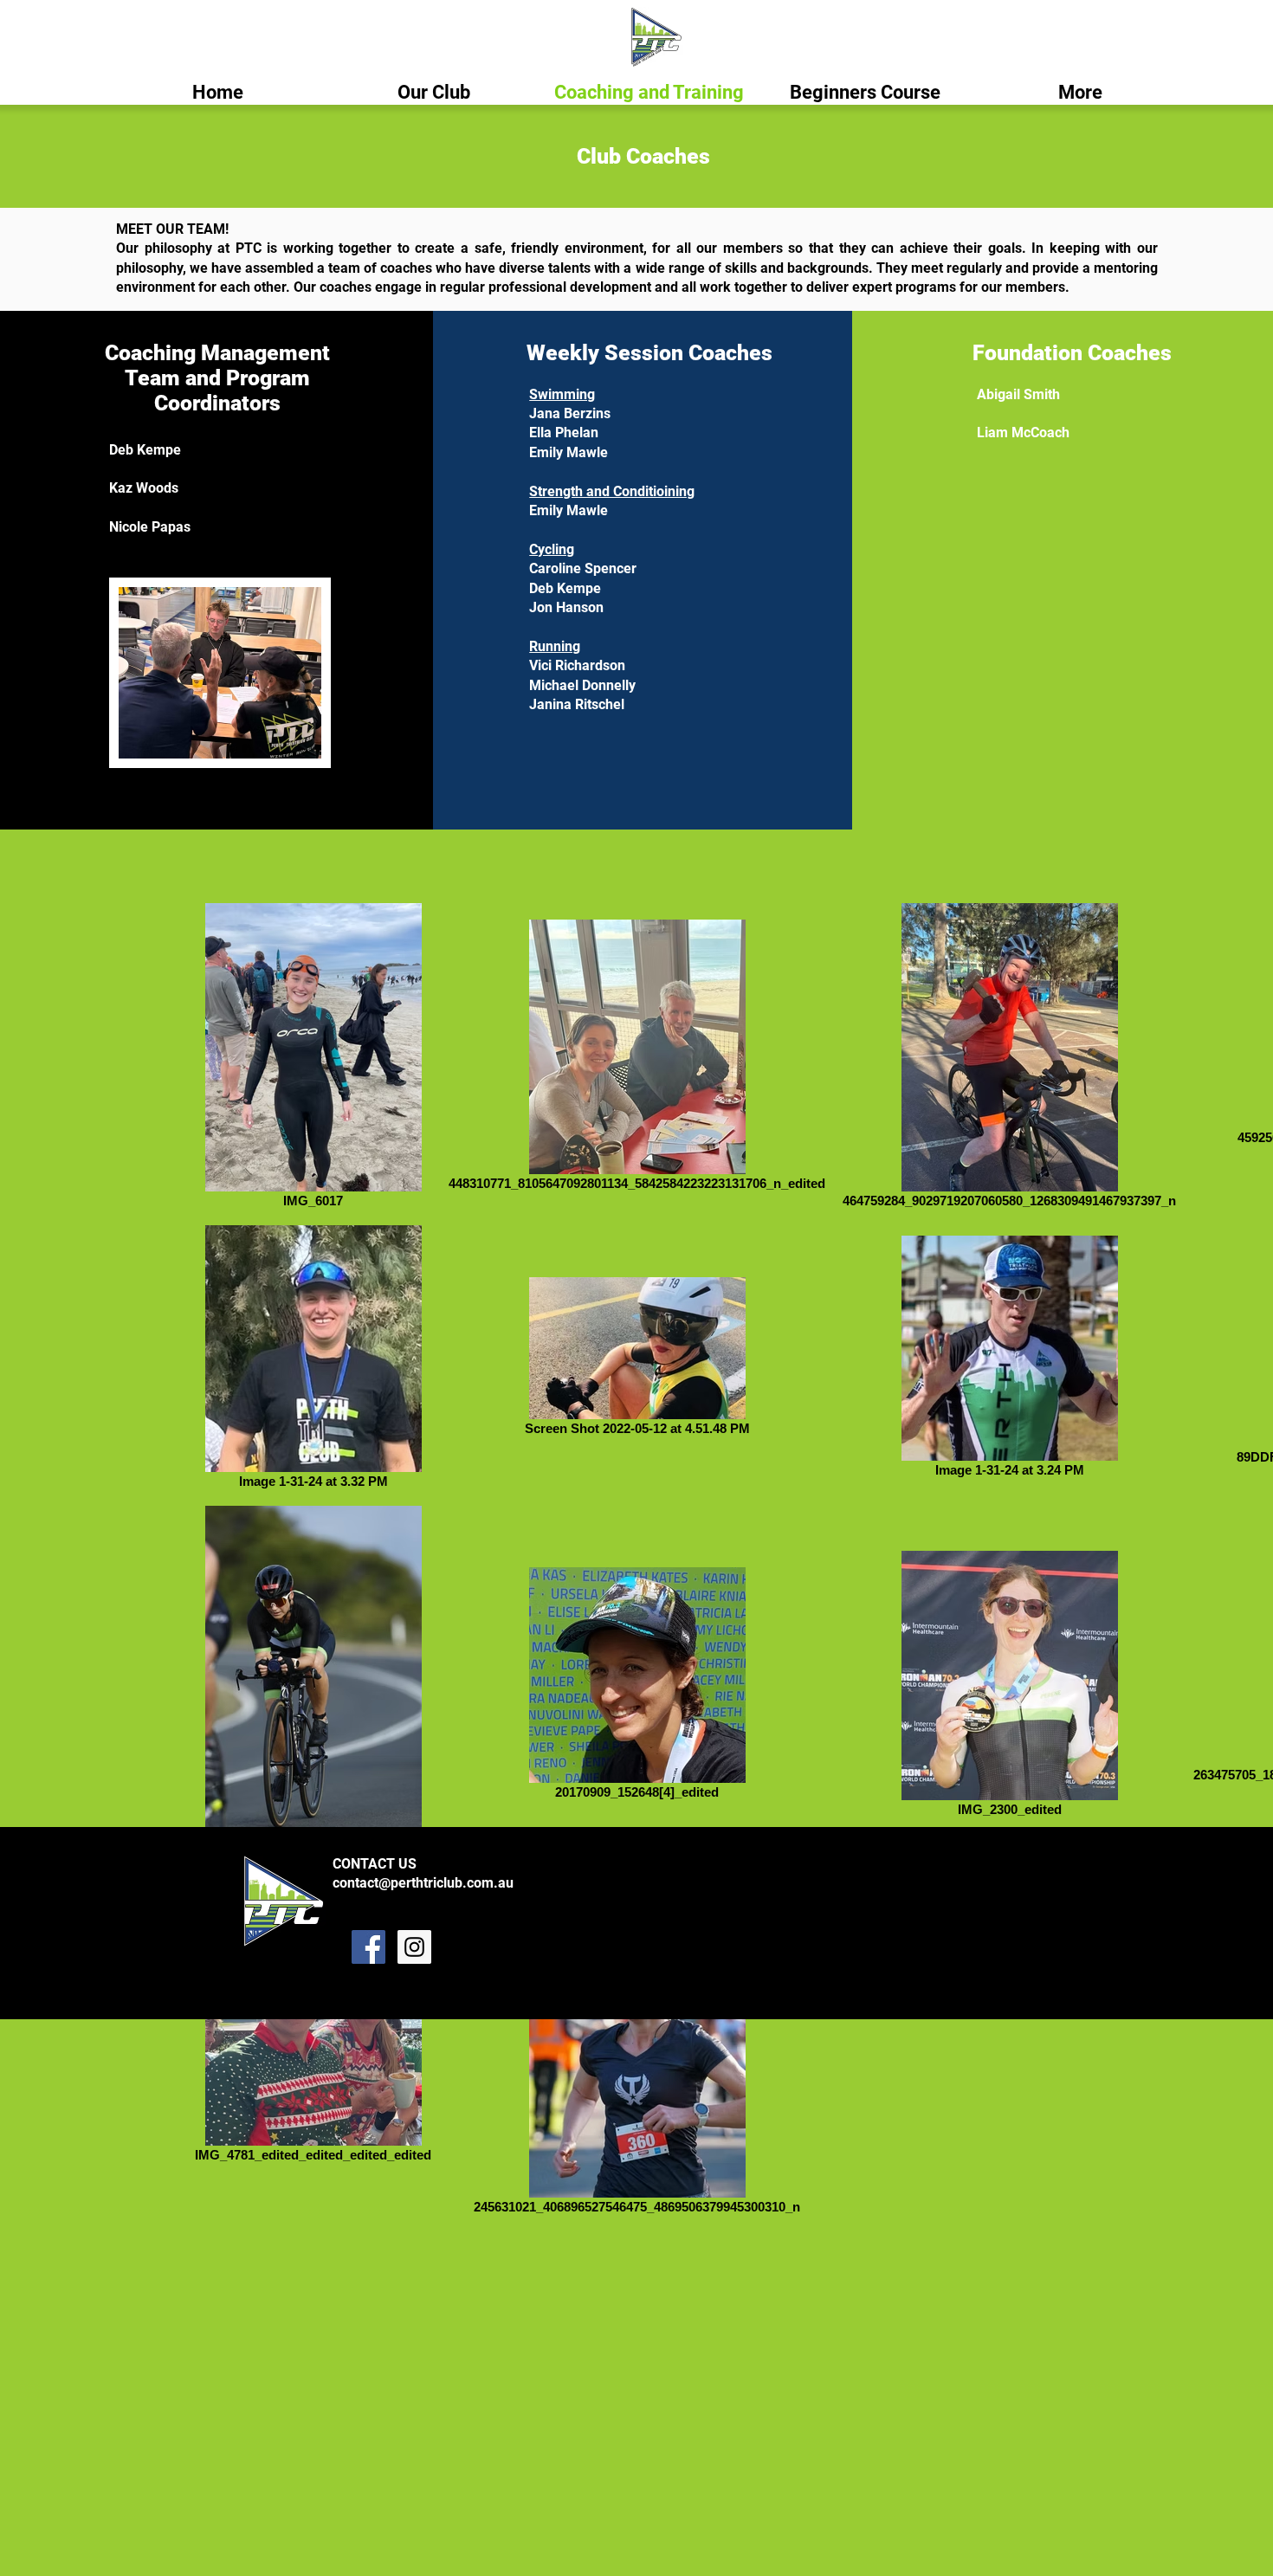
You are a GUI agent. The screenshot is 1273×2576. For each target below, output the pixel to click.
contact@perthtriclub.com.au (423, 1883)
